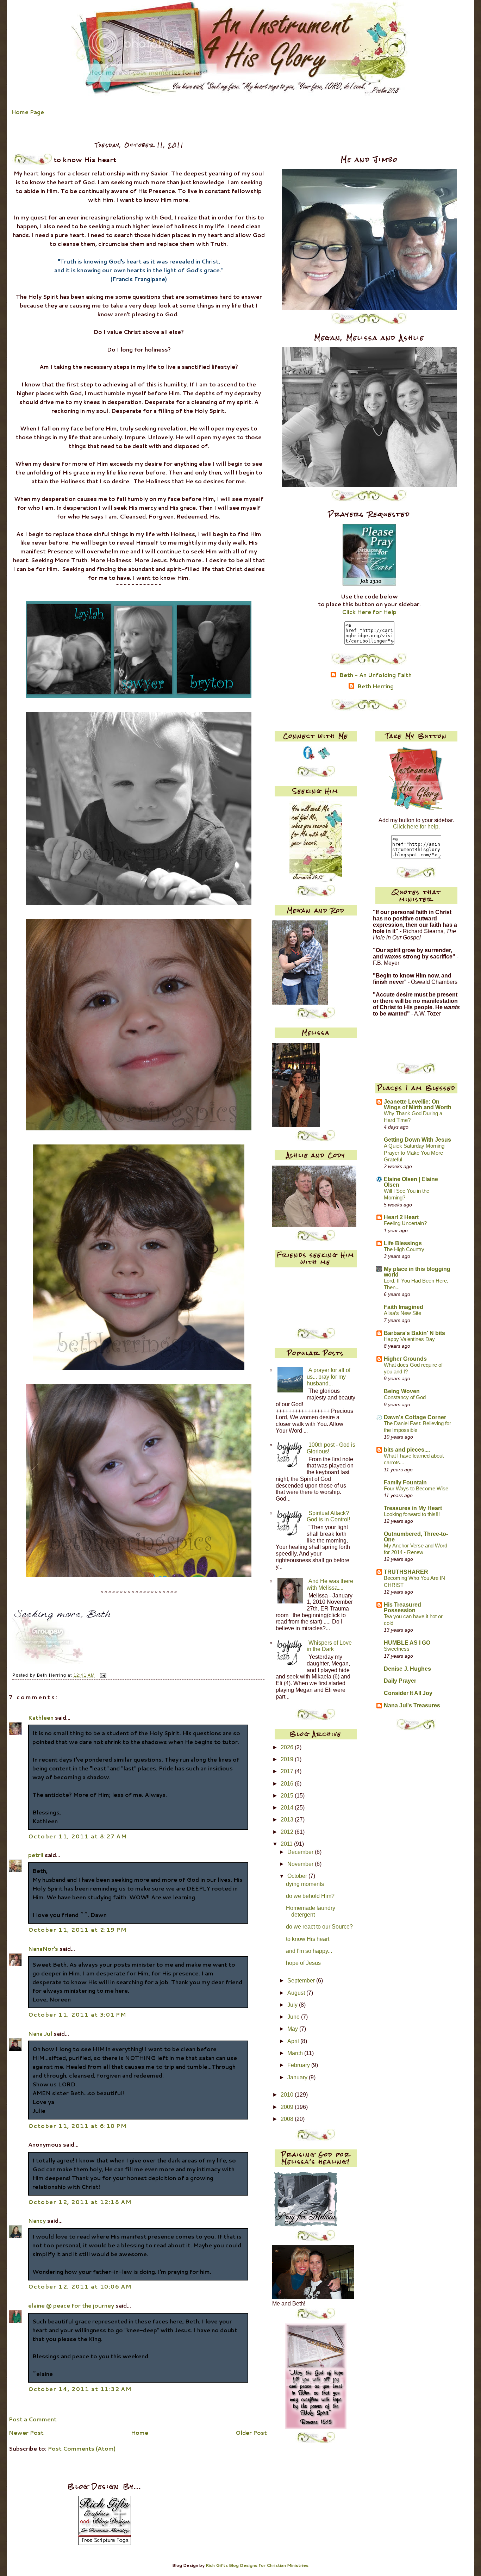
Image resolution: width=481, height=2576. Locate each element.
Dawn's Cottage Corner (415, 1417)
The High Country (404, 1249)
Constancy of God (405, 1397)
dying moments (305, 1884)
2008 (288, 2119)
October (298, 1876)
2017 (288, 1771)
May (293, 2029)
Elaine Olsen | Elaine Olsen (411, 1182)
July (293, 2005)
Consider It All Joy (408, 1693)
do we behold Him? (310, 1896)
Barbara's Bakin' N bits (414, 1333)
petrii (36, 1855)
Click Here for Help (369, 612)
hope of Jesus (303, 1963)
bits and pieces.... (407, 1450)
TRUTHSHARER (406, 1572)
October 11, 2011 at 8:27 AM (77, 1836)
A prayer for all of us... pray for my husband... (329, 1377)
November (301, 1864)
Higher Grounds (405, 1359)
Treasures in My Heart (413, 1508)
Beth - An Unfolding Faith (376, 675)
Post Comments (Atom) (82, 2448)
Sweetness (397, 1649)
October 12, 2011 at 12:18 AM (80, 2202)
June (294, 2017)
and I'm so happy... (309, 1951)
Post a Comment (33, 2419)
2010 (288, 2095)
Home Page (28, 112)
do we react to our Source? (319, 1927)
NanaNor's (43, 1949)
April (294, 2041)
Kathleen (42, 1718)
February (299, 2065)
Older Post (251, 2433)
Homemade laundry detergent (311, 1911)
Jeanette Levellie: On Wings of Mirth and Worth (418, 1104)
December (301, 1852)
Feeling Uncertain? (405, 1223)
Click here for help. (416, 827)
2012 (288, 1832)
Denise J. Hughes (407, 1669)
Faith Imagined (404, 1307)
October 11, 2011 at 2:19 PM (77, 1930)
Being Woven (402, 1391)
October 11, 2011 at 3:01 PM (77, 2015)
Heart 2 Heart (401, 1217)
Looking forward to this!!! (412, 1514)
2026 (288, 1747)
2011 (287, 1844)
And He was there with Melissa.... (330, 1584)
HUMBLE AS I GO (407, 1643)
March (296, 2053)
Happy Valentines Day (409, 1339)
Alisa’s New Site (402, 1313)
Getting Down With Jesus (417, 1140)
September (302, 1981)
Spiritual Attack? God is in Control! (328, 1516)
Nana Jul (40, 2034)
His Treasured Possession (402, 1607)
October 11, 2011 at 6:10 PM (77, 2126)
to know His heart (308, 1939)
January (298, 2077)
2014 (288, 1808)
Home (140, 2433)
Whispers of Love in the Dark (329, 1646)
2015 (288, 1796)
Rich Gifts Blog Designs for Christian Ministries (257, 2565)
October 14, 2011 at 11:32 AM (80, 2389)
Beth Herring (376, 687)
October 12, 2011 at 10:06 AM (80, 2286)
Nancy (37, 2221)
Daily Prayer (400, 1681)
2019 (288, 1759)
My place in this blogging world (417, 1272)
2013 (288, 1820)
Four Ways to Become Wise (416, 1489)
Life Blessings (403, 1243)
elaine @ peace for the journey (71, 2305)
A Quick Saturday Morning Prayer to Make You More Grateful (414, 1153)
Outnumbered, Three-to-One (416, 1537)
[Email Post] (102, 1675)
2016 (288, 1784)
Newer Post (26, 2433)
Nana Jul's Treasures (412, 1705)
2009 (288, 2107)
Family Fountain (405, 1482)
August (297, 1993)
